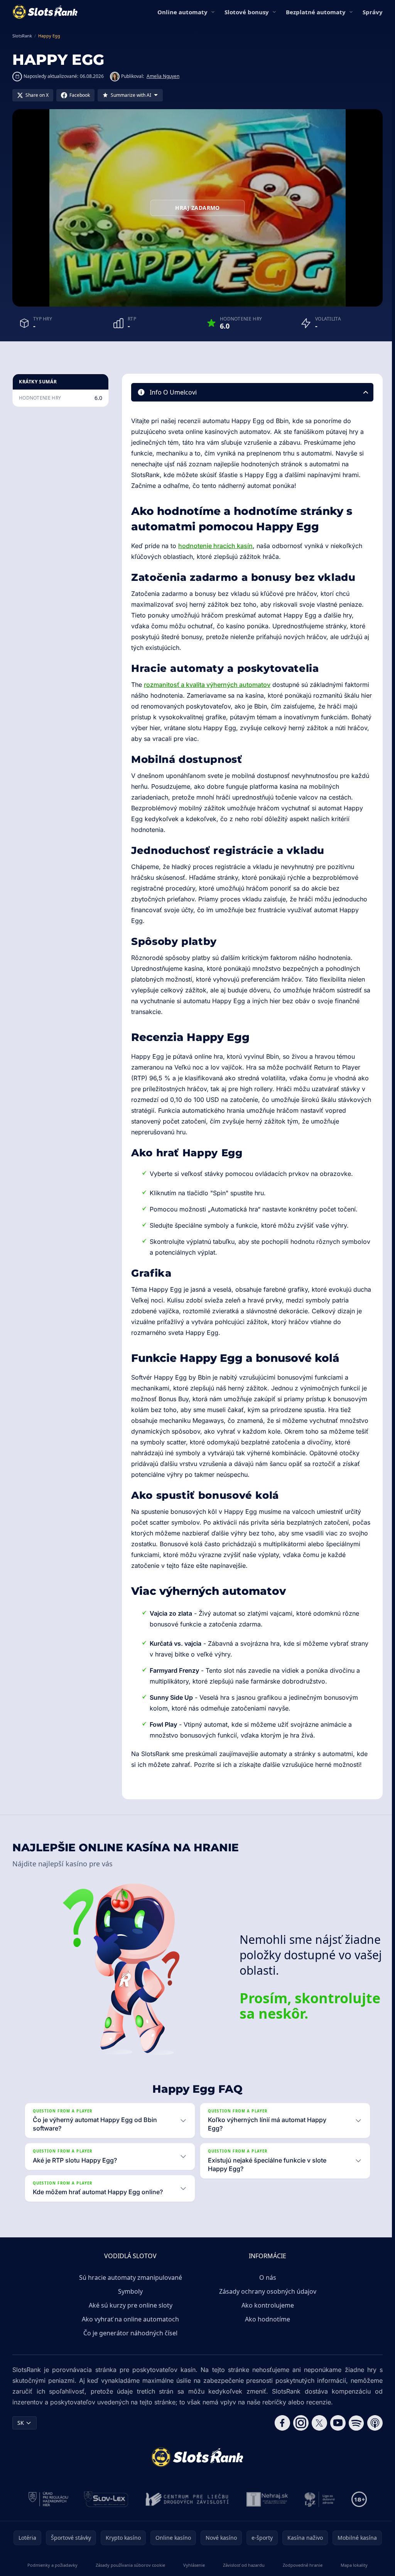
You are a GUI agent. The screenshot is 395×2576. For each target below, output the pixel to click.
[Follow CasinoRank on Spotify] (353, 2423)
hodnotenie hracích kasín (215, 546)
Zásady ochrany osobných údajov (266, 2291)
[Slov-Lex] (105, 2499)
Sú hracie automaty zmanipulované (129, 2277)
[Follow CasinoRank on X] (316, 2423)
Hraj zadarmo (197, 208)
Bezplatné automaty (316, 12)
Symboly (129, 2291)
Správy (373, 12)
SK (21, 2423)
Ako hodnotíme (266, 2319)
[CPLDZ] (186, 2499)
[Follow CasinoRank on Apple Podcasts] (372, 2423)
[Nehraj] (266, 2499)
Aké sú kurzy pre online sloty (129, 2305)
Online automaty (182, 12)
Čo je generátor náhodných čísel (129, 2333)
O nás (266, 2277)
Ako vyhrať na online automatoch (129, 2319)
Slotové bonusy (247, 12)
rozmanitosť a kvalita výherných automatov (207, 685)
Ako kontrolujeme (266, 2305)
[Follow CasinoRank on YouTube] (335, 2423)
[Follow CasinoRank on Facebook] (279, 2423)
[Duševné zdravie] (318, 2499)
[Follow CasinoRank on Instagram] (298, 2423)
